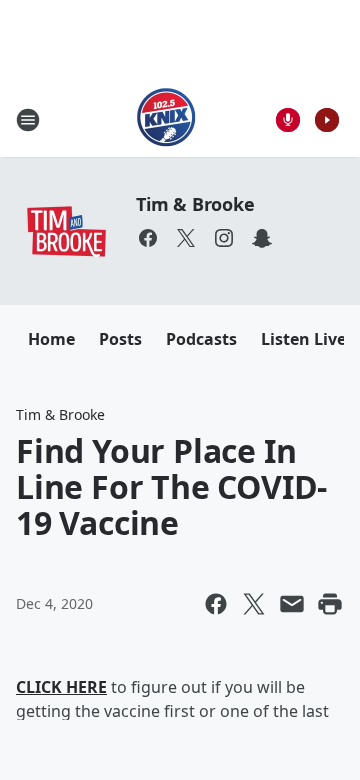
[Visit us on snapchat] (262, 238)
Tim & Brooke (195, 204)
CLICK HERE (61, 687)
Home (51, 339)
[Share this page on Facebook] (216, 604)
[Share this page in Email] (292, 604)
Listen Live (303, 339)
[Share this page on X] (254, 604)
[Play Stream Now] (327, 120)
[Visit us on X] (186, 238)
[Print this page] (330, 604)
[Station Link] (166, 119)
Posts (120, 339)
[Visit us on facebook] (148, 238)
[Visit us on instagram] (224, 238)
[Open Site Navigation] (28, 120)
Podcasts (201, 339)
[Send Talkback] (288, 120)
